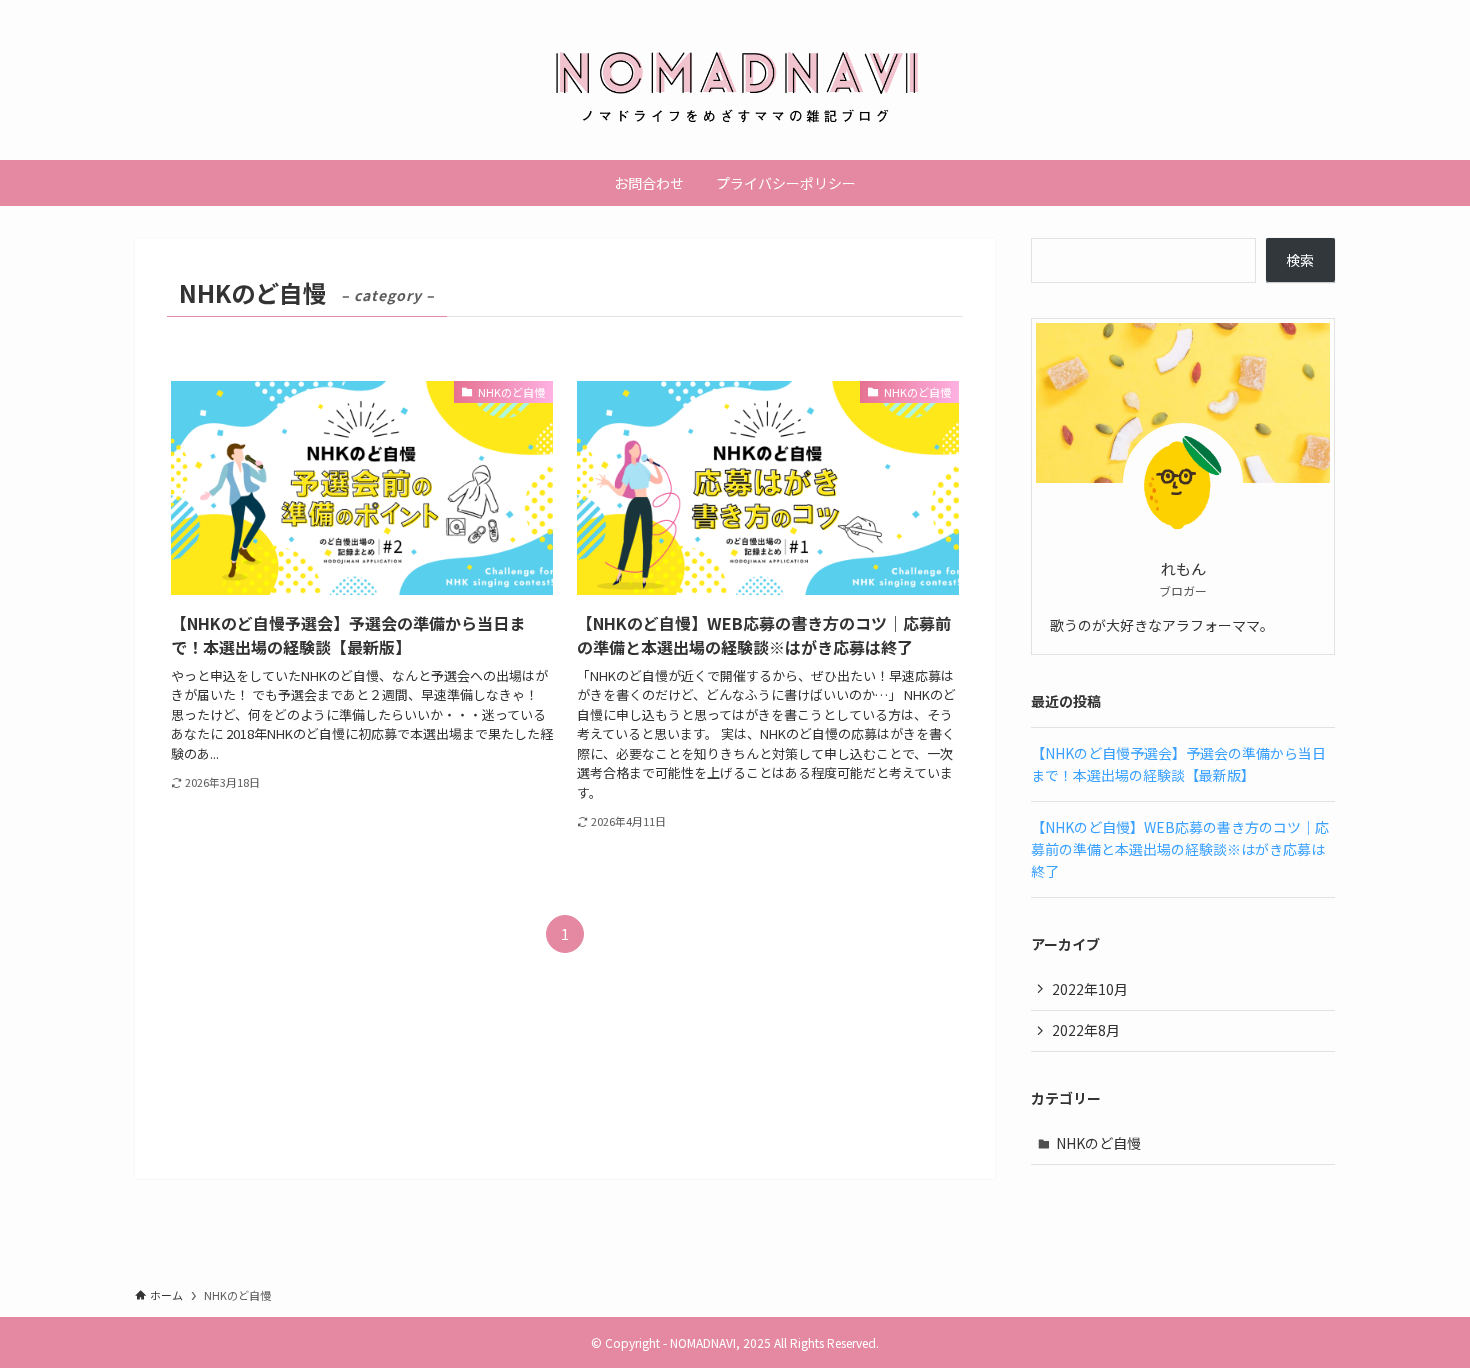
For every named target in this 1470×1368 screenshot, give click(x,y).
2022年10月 (1090, 989)
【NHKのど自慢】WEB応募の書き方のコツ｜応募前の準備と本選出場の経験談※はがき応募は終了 (1180, 849)
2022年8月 (1086, 1030)
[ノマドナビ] (735, 84)
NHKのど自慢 (1098, 1143)
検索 (1300, 260)
